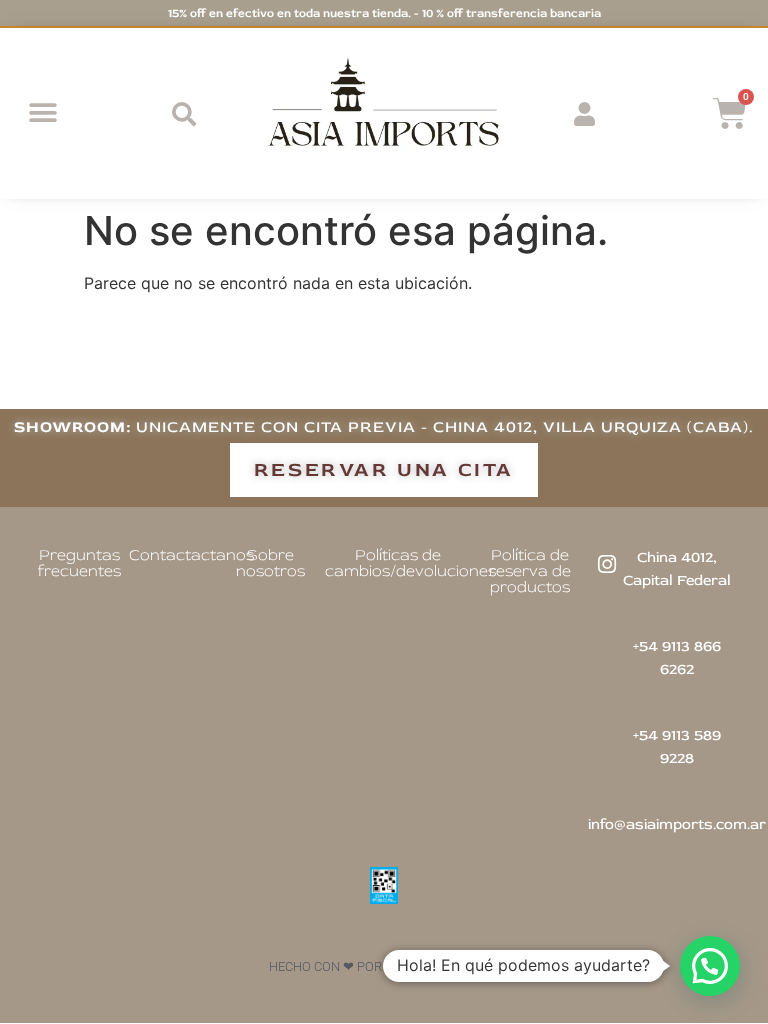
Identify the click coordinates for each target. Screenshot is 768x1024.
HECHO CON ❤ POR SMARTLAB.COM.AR (384, 966)
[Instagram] (607, 564)
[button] (42, 113)
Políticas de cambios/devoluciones (410, 563)
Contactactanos (191, 555)
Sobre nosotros (270, 563)
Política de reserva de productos (530, 571)
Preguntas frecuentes (79, 563)
